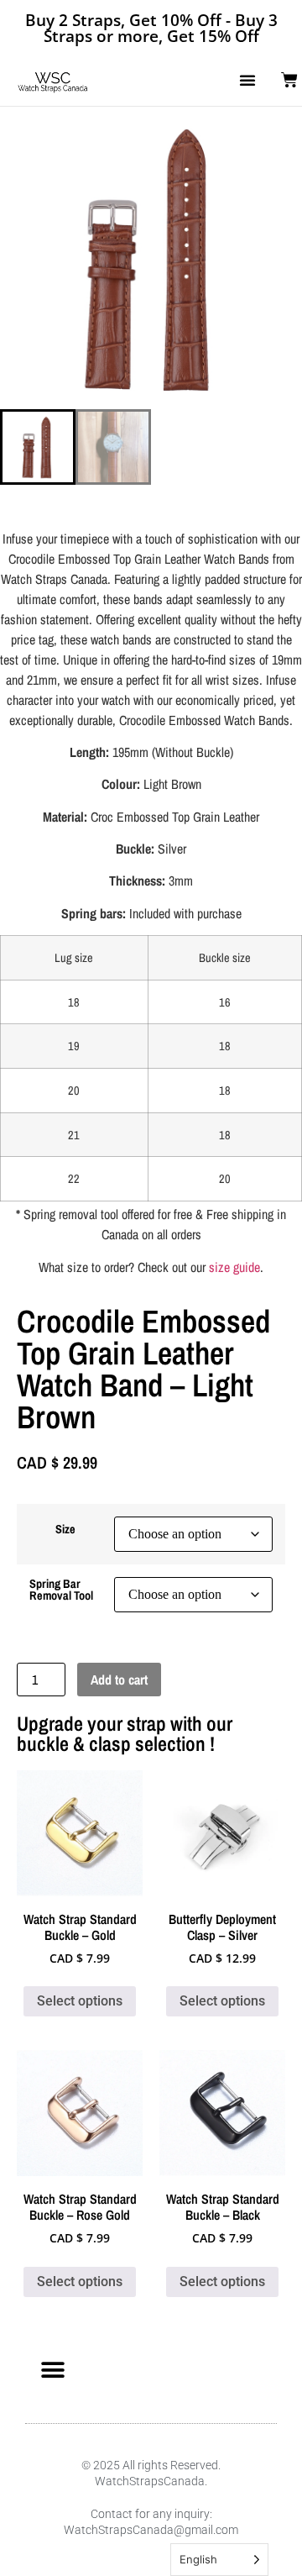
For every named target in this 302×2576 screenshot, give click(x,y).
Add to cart (119, 1680)
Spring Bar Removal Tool (61, 1590)
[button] (247, 80)
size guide (234, 1267)
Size (65, 1529)
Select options (80, 2001)
